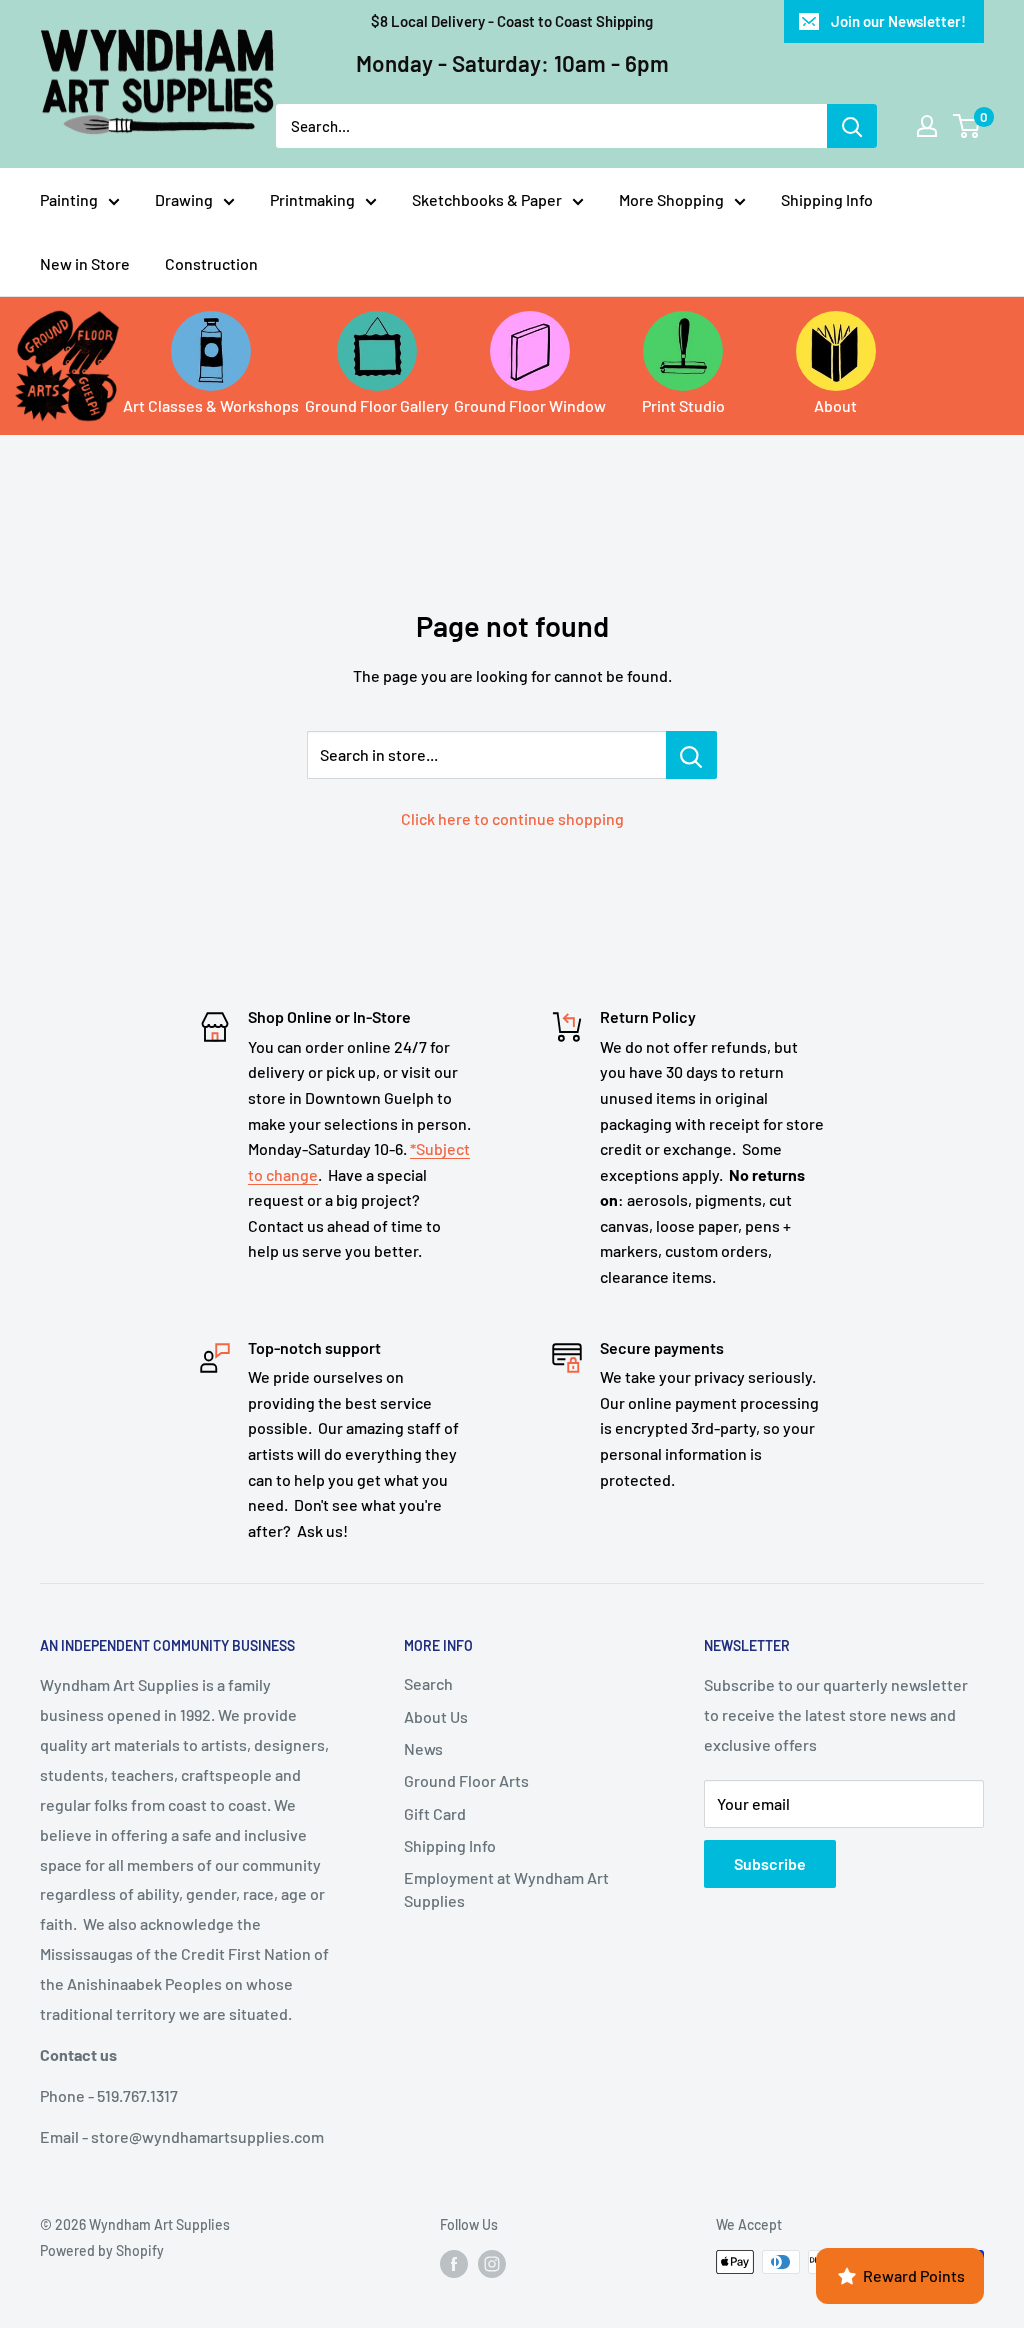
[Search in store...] (691, 755)
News (423, 1748)
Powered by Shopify (102, 2250)
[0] (967, 126)
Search (428, 1683)
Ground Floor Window (530, 405)
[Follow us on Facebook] (454, 2264)
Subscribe (770, 1863)
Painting (69, 199)
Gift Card (435, 1813)
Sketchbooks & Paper (487, 199)
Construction (211, 263)
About (835, 405)
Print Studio (683, 405)
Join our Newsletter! (898, 21)
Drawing (184, 199)
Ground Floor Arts (466, 1780)
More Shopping (671, 199)
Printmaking (312, 199)
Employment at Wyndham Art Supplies (506, 1888)
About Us (436, 1716)
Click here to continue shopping (512, 818)
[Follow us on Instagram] (492, 2264)
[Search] (852, 126)
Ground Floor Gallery (377, 405)
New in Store (85, 263)
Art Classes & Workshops (211, 405)
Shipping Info (827, 199)
